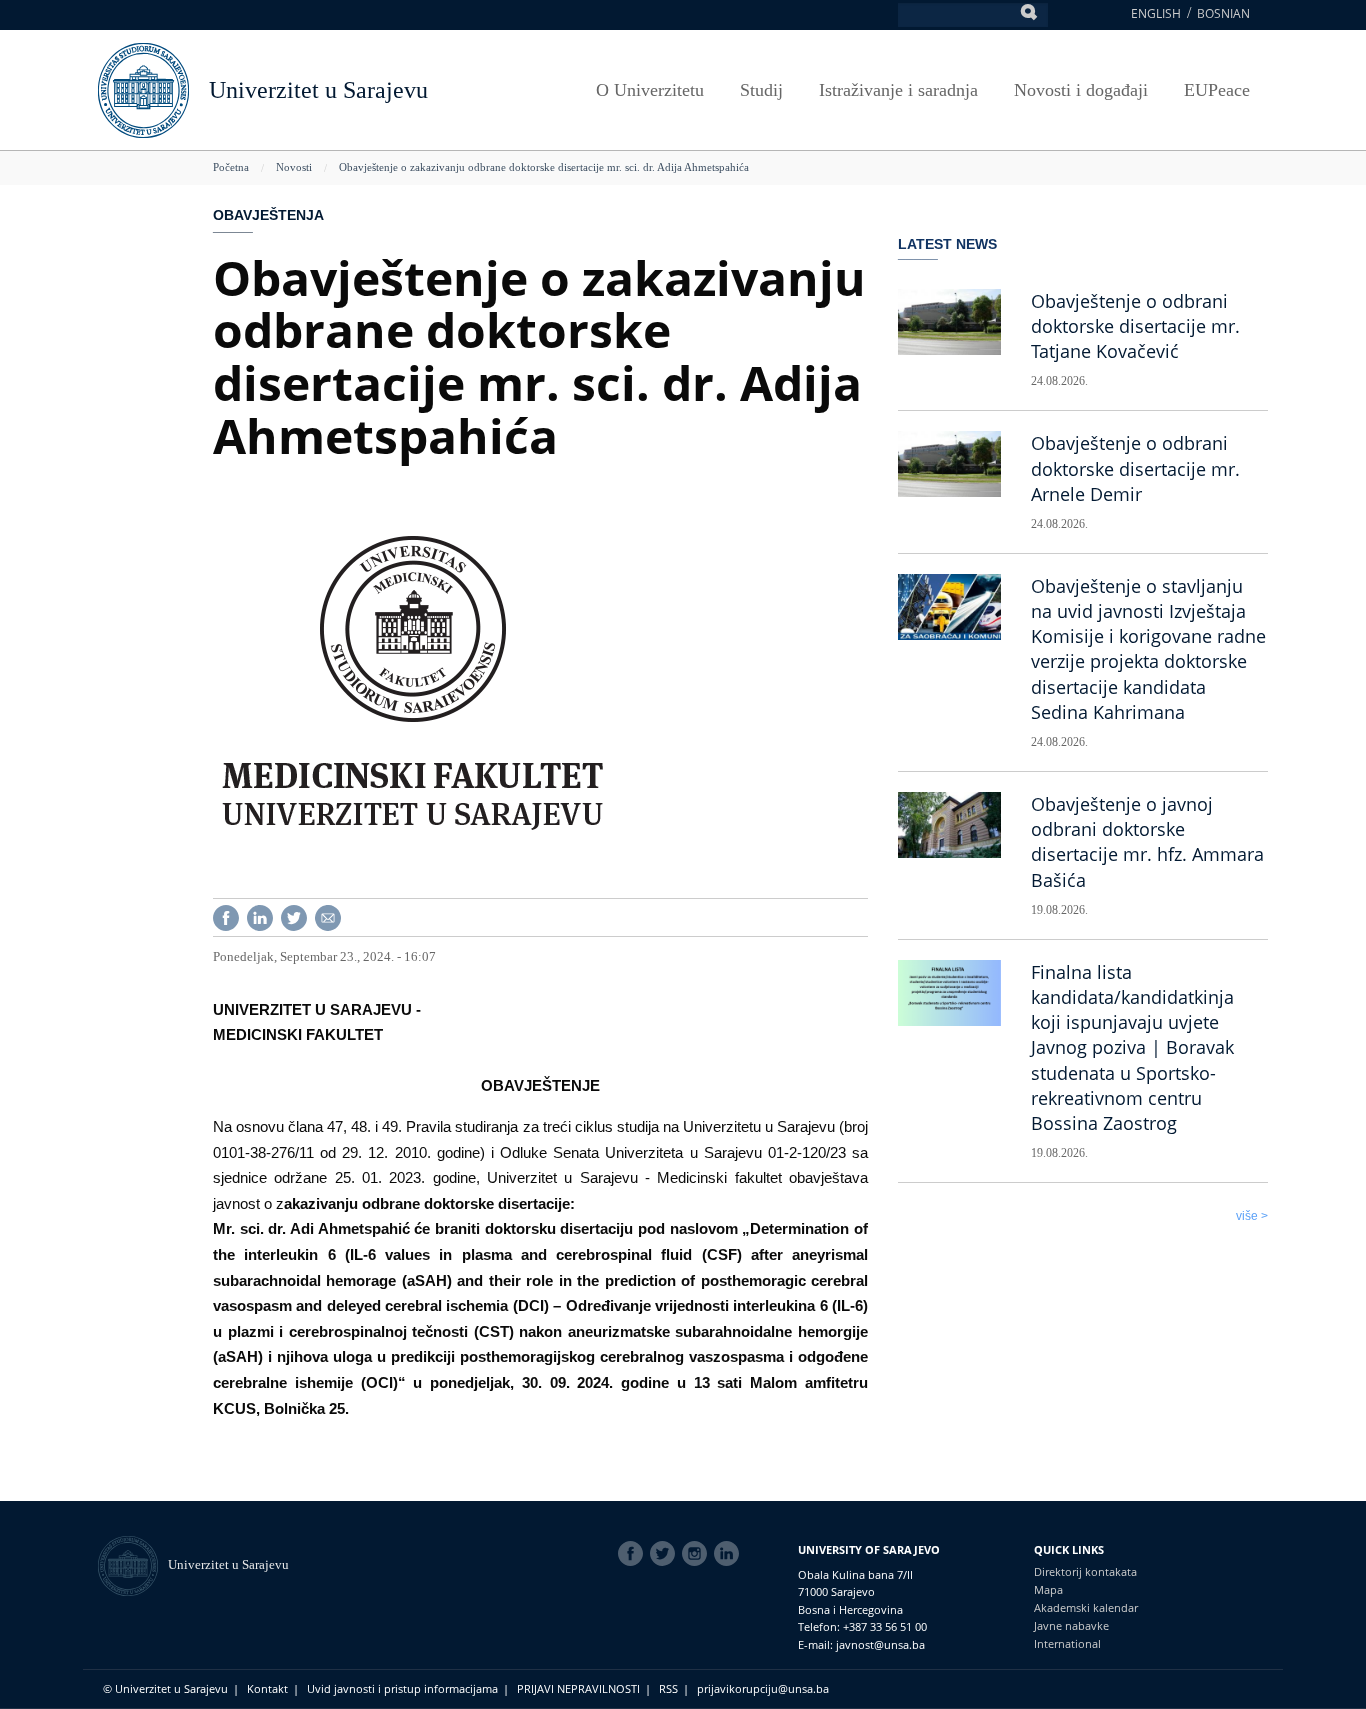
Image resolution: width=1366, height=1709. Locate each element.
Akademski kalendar (1086, 1607)
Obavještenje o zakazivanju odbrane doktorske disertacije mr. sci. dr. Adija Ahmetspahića (544, 167)
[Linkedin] (260, 916)
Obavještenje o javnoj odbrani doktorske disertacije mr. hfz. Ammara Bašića (1147, 842)
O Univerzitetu (650, 90)
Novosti (294, 167)
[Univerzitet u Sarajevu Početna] (143, 88)
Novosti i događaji (1081, 90)
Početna (231, 167)
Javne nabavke (1071, 1625)
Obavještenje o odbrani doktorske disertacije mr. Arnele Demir (1135, 468)
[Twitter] (294, 916)
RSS (668, 1688)
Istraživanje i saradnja (898, 90)
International (1067, 1643)
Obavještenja (268, 215)
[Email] (328, 916)
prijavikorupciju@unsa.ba (763, 1688)
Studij (761, 90)
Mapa (1048, 1589)
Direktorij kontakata (1085, 1571)
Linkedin (730, 1554)
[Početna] (133, 1564)
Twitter (666, 1554)
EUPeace (1217, 90)
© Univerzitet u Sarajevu (165, 1688)
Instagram (698, 1554)
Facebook (634, 1554)
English (1156, 13)
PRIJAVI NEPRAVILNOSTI (578, 1688)
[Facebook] (226, 916)
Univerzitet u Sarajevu (318, 90)
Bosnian (1223, 13)
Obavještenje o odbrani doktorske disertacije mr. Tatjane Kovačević (1135, 326)
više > (1252, 1216)
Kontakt (267, 1688)
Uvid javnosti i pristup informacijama (402, 1688)
